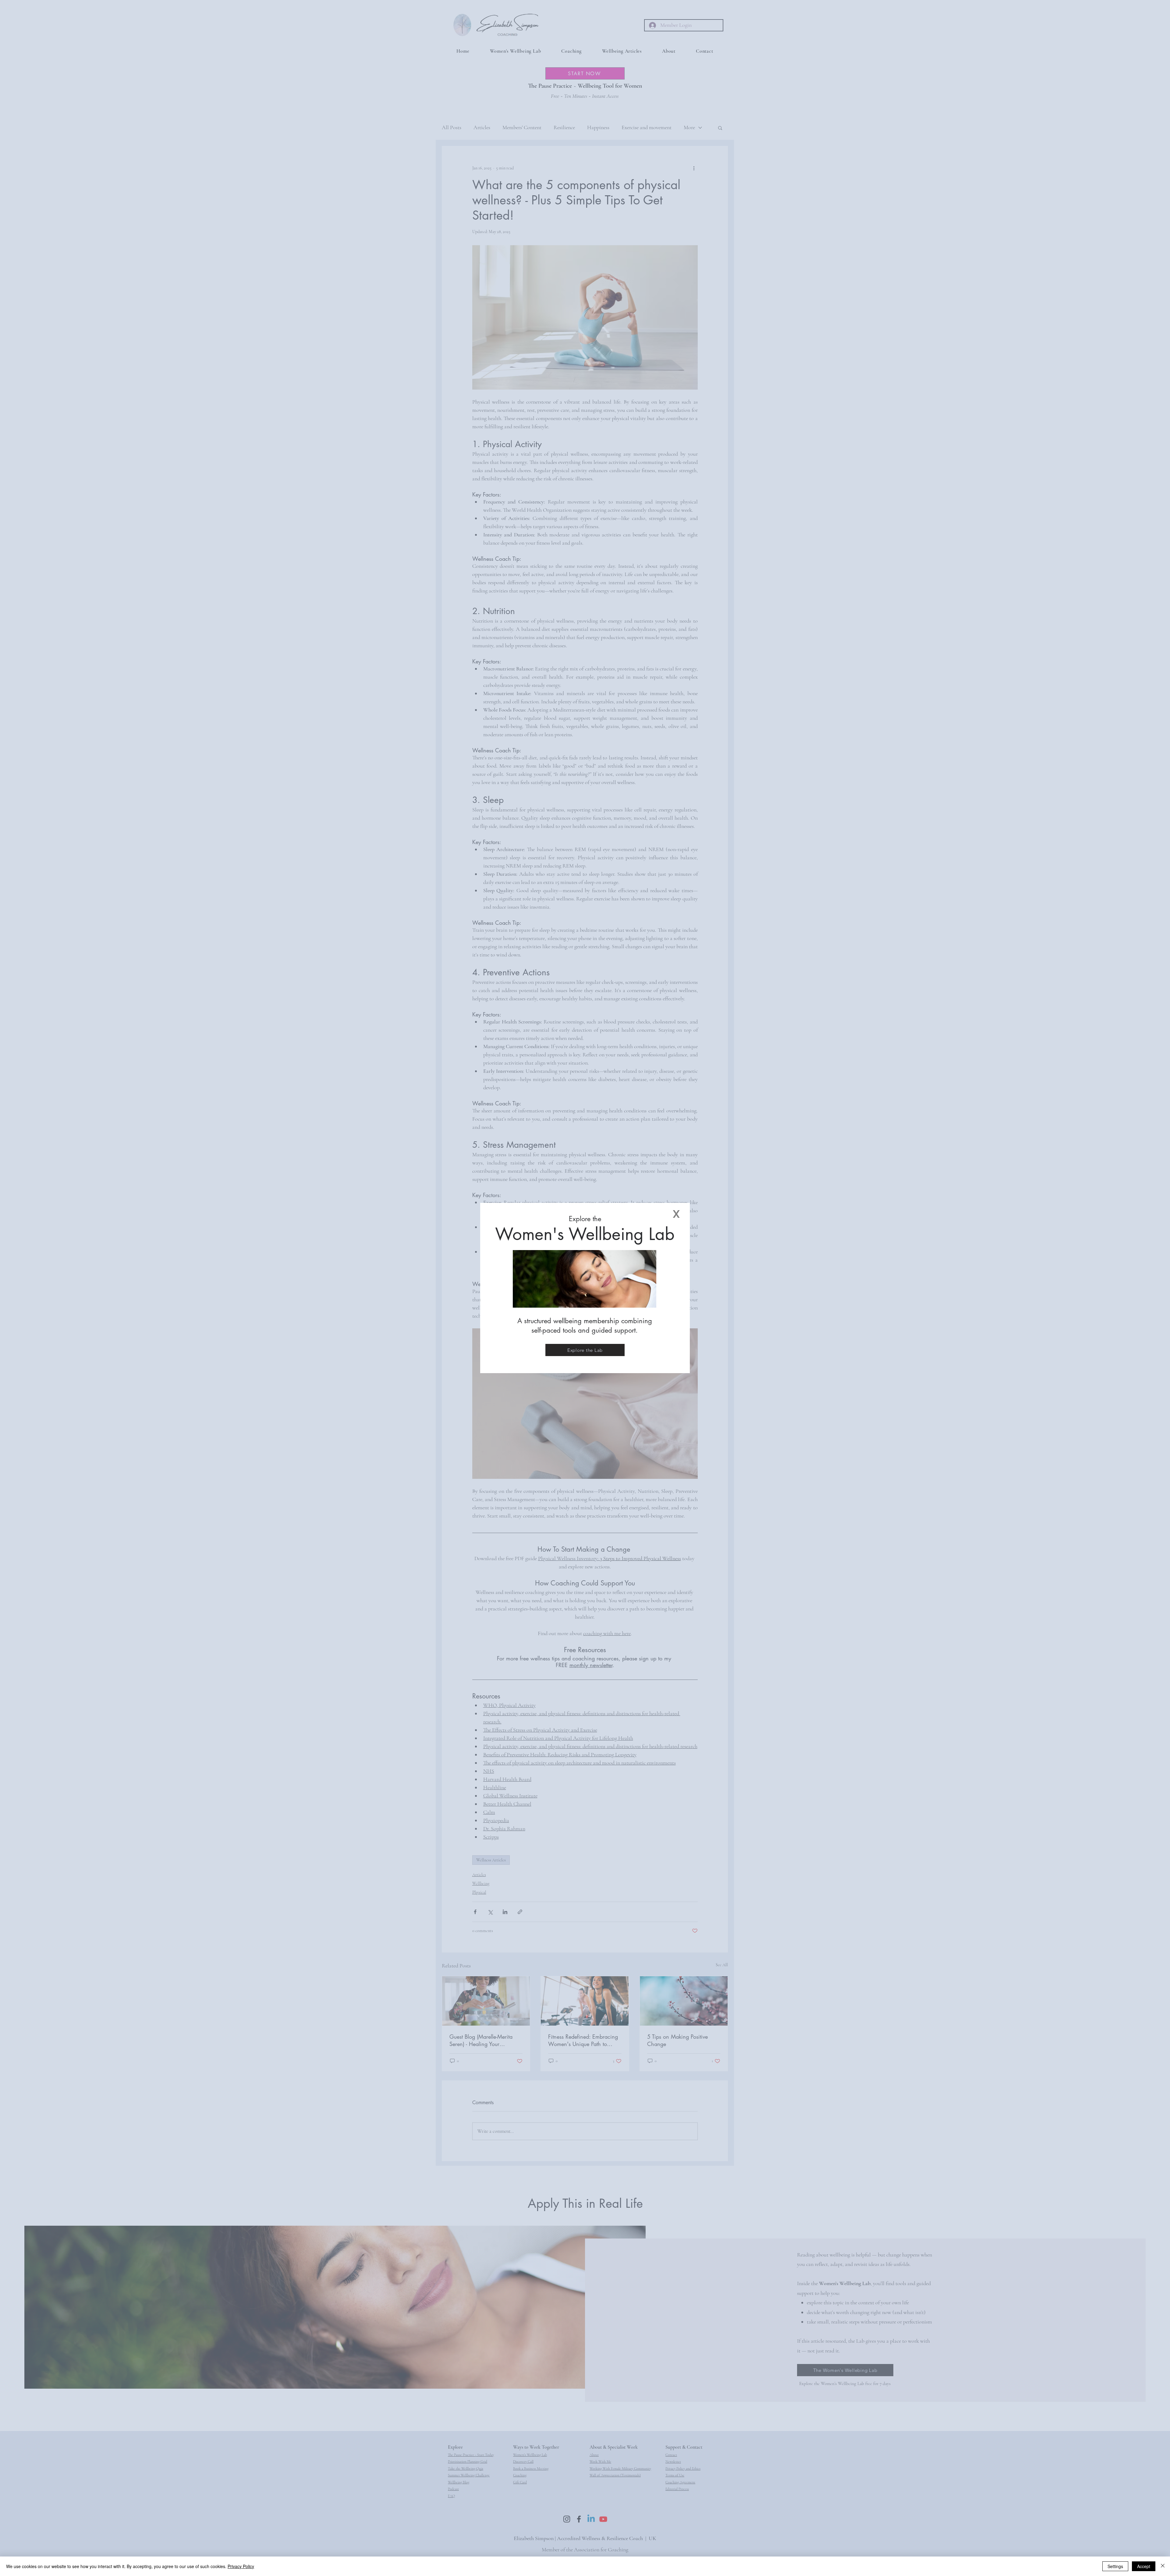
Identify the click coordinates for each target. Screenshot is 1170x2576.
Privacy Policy (241, 2566)
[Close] (1163, 2566)
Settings (1115, 2566)
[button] (676, 1214)
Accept (1144, 2566)
